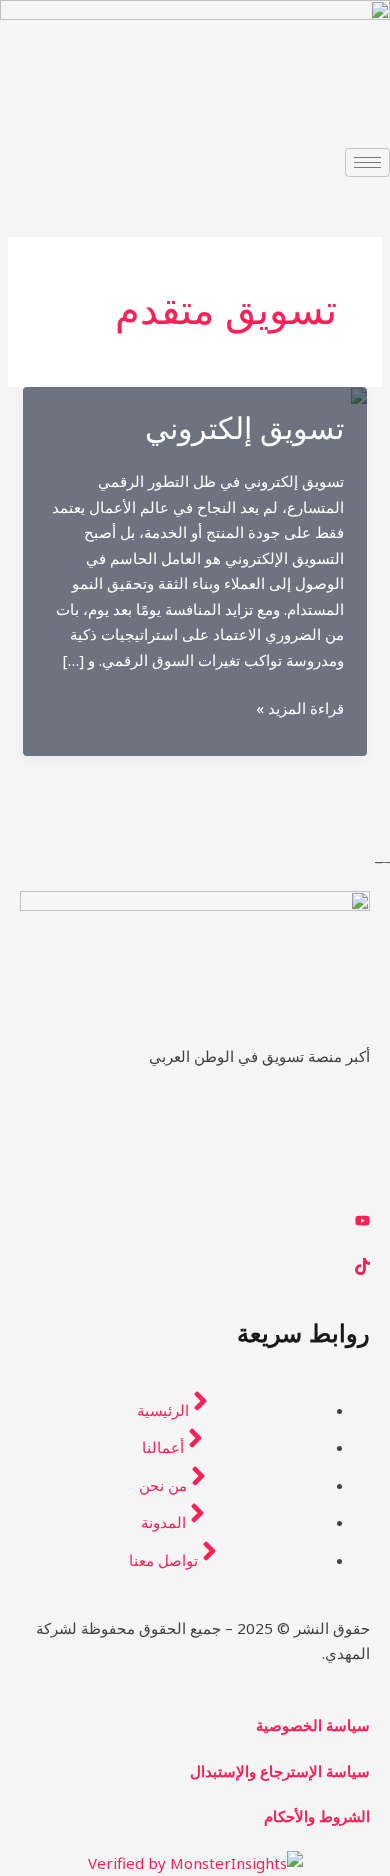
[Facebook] (195, 1129)
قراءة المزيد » (300, 709)
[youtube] (195, 1220)
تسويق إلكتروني (244, 428)
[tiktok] (195, 1265)
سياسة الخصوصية (313, 1725)
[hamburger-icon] (367, 162)
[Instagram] (195, 1174)
